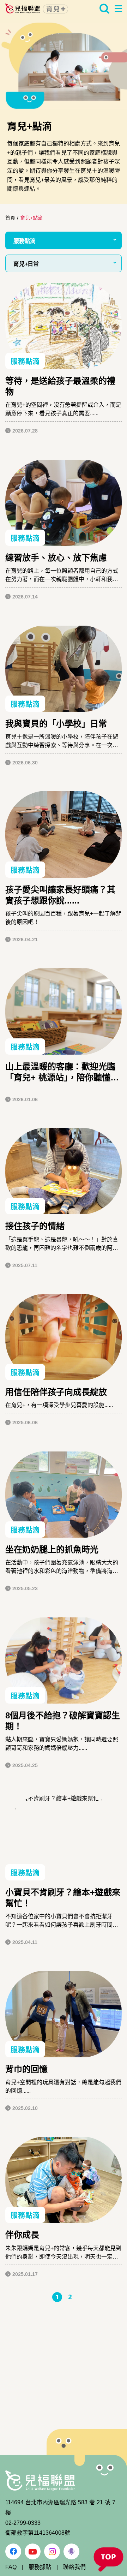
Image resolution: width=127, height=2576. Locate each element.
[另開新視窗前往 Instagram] (52, 2551)
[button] (108, 2560)
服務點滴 (25, 241)
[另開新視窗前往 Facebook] (13, 2551)
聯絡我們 (74, 2567)
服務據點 (40, 2567)
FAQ (11, 2567)
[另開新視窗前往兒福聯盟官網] (40, 2480)
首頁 (10, 218)
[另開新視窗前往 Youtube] (33, 2551)
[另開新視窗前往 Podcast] (71, 2551)
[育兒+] (37, 8)
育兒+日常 (26, 264)
